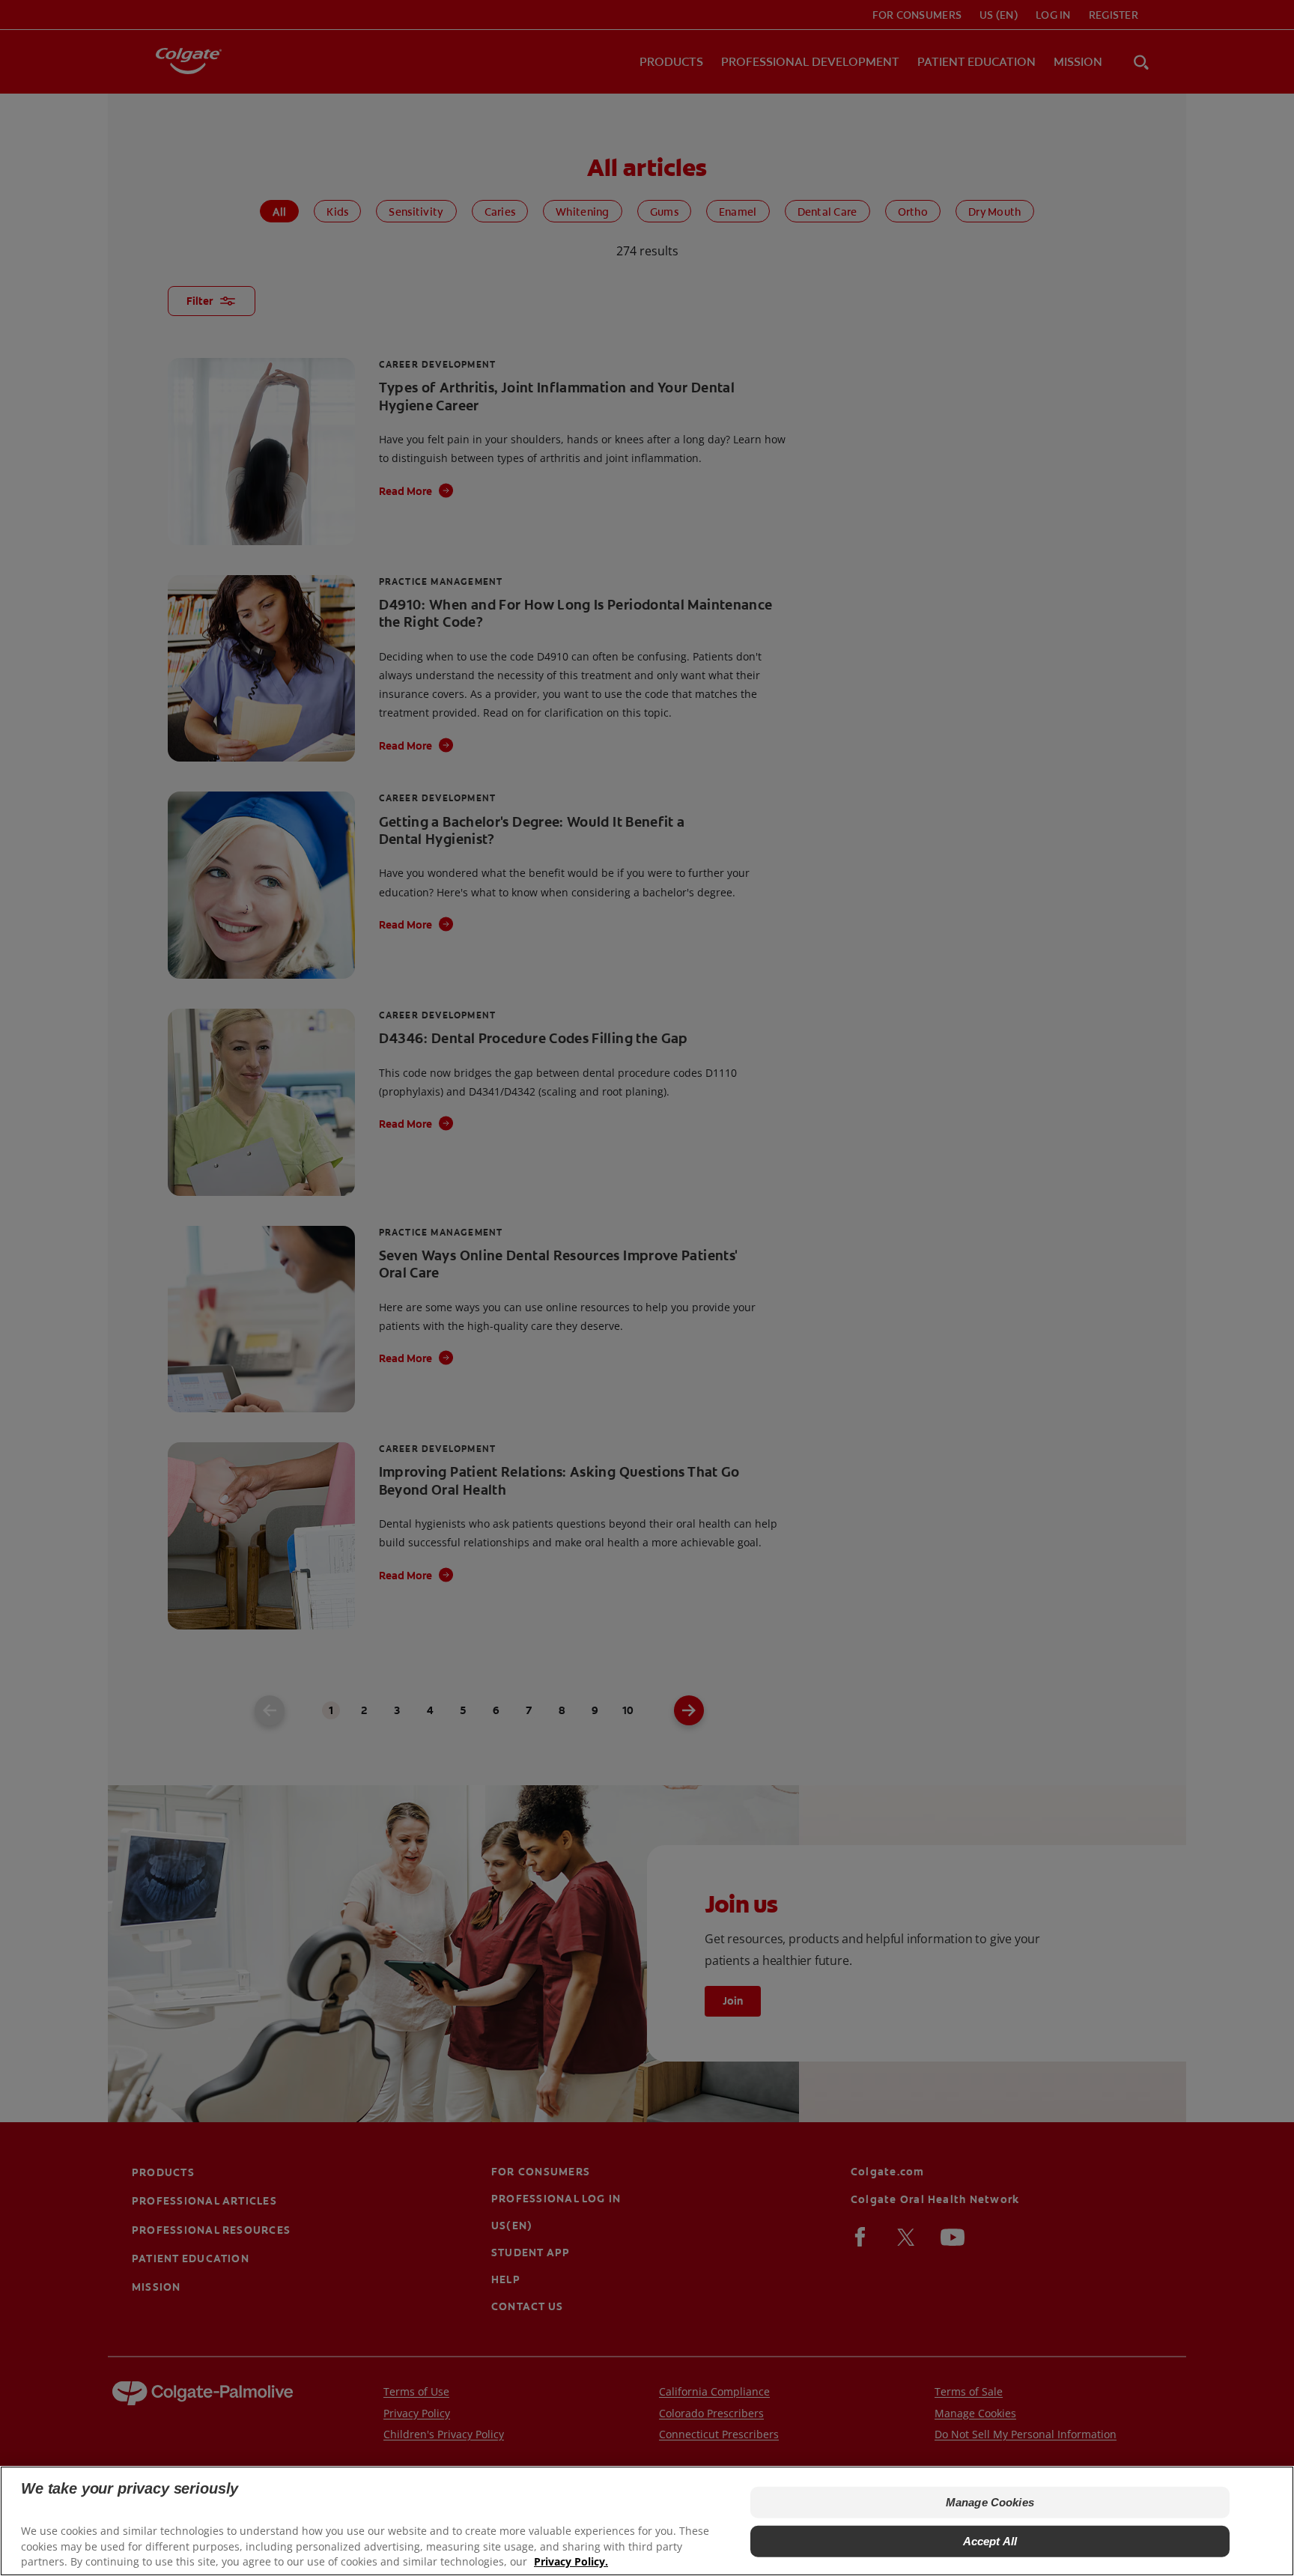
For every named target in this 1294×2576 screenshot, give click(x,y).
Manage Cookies (990, 2502)
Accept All (990, 2541)
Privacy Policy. (571, 2561)
